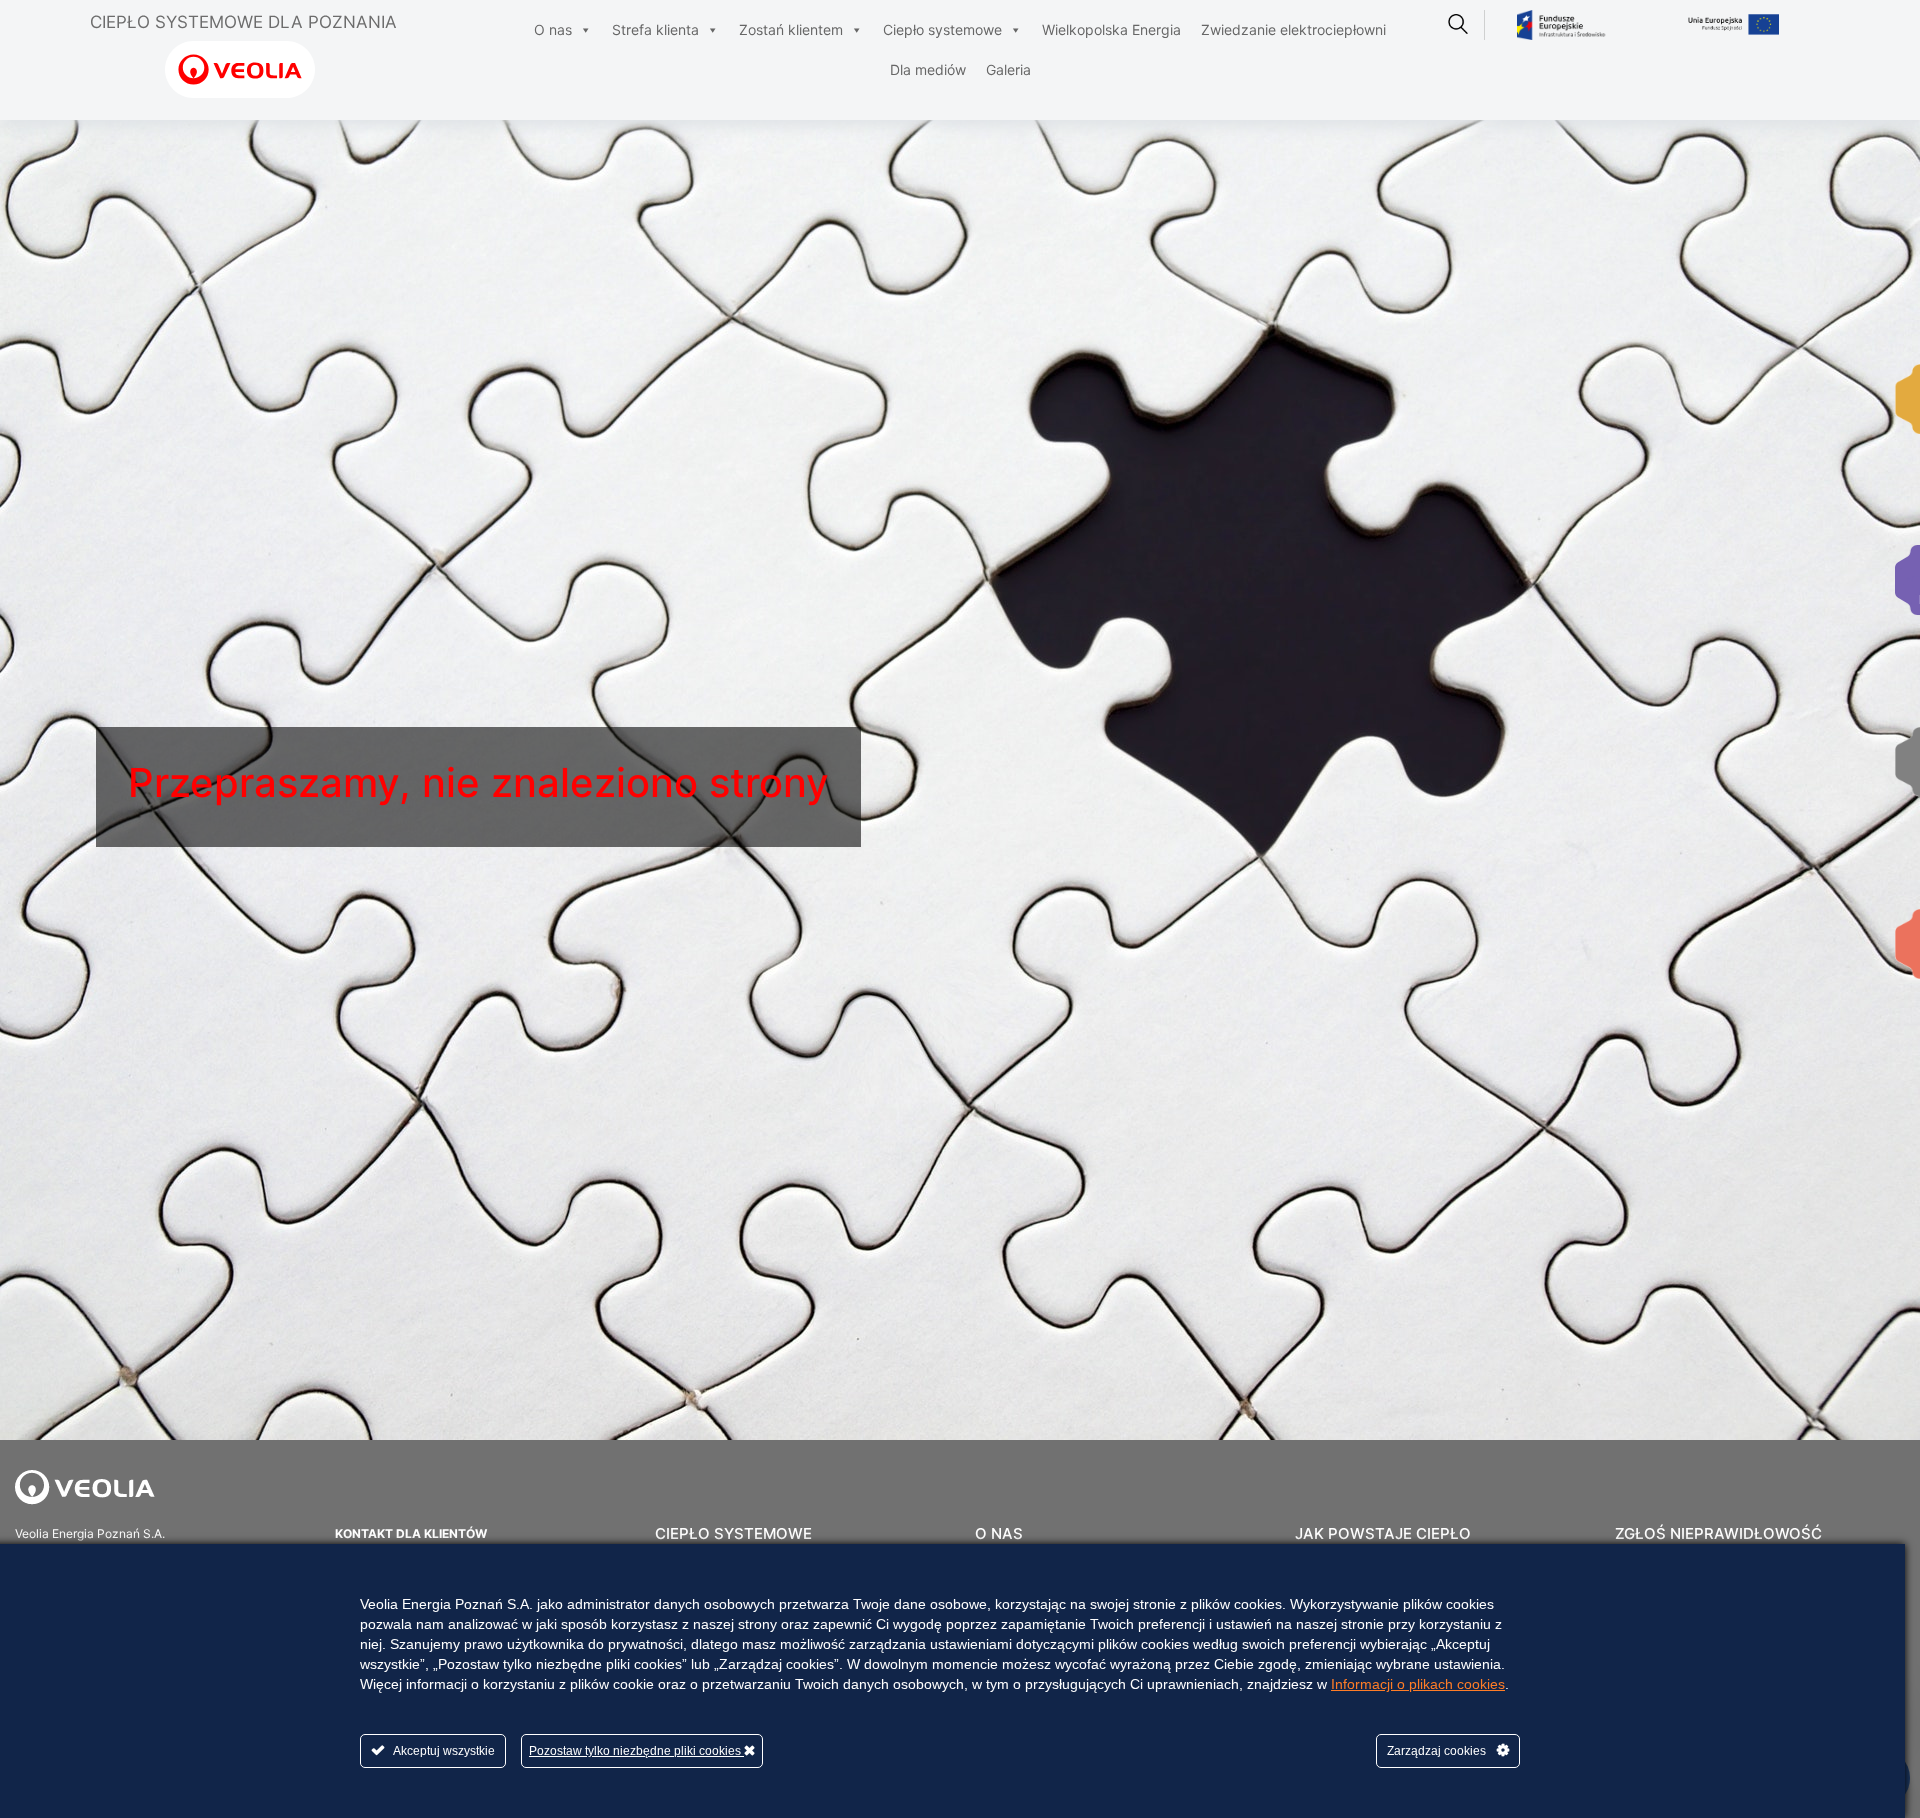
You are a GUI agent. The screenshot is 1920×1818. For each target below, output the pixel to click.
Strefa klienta (655, 29)
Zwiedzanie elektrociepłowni (1293, 29)
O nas (553, 29)
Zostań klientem (791, 29)
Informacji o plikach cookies (1418, 1684)
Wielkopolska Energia (1111, 29)
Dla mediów (928, 69)
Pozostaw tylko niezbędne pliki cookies (636, 1751)
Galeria (1008, 69)
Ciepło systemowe (942, 29)
